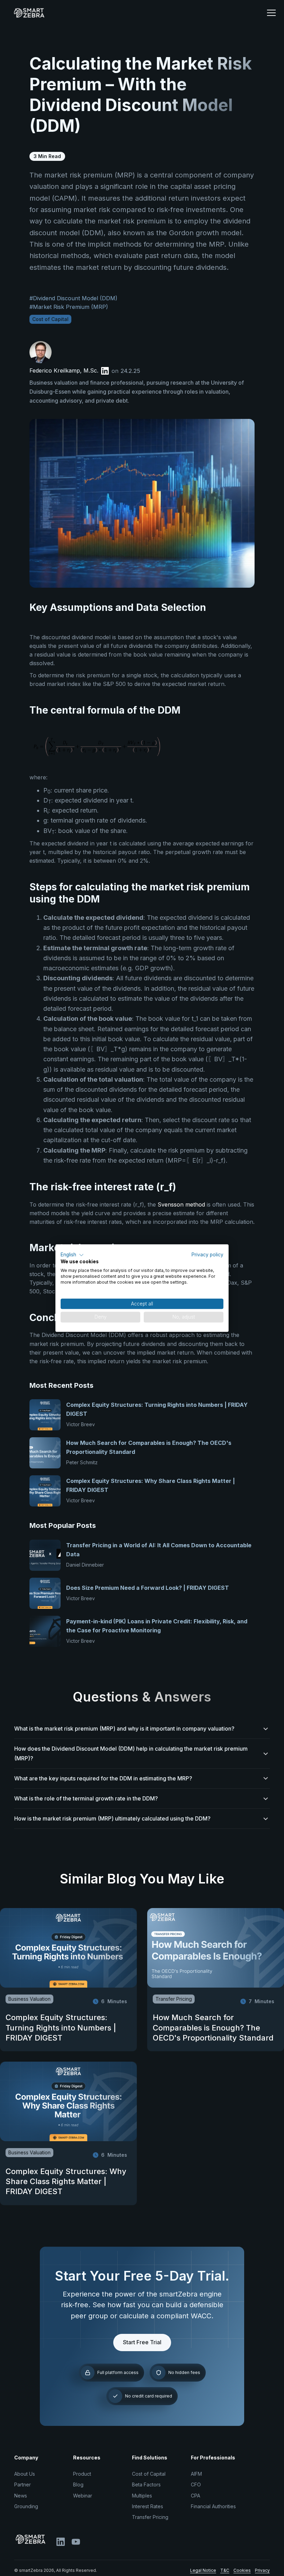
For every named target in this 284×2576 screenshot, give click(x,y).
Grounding (26, 2506)
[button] (271, 13)
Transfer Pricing (150, 2517)
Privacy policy (207, 1255)
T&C (225, 2570)
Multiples (142, 2496)
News (21, 2496)
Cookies (242, 2570)
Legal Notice (203, 2570)
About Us (25, 2474)
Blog (78, 2485)
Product (82, 2474)
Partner (23, 2485)
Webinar (83, 2496)
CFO (196, 2485)
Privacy (262, 2570)
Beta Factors (146, 2485)
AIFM (196, 2474)
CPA (196, 2496)
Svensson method (181, 1204)
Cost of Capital (149, 2474)
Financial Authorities (213, 2506)
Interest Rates (148, 2506)
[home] (131, 13)
